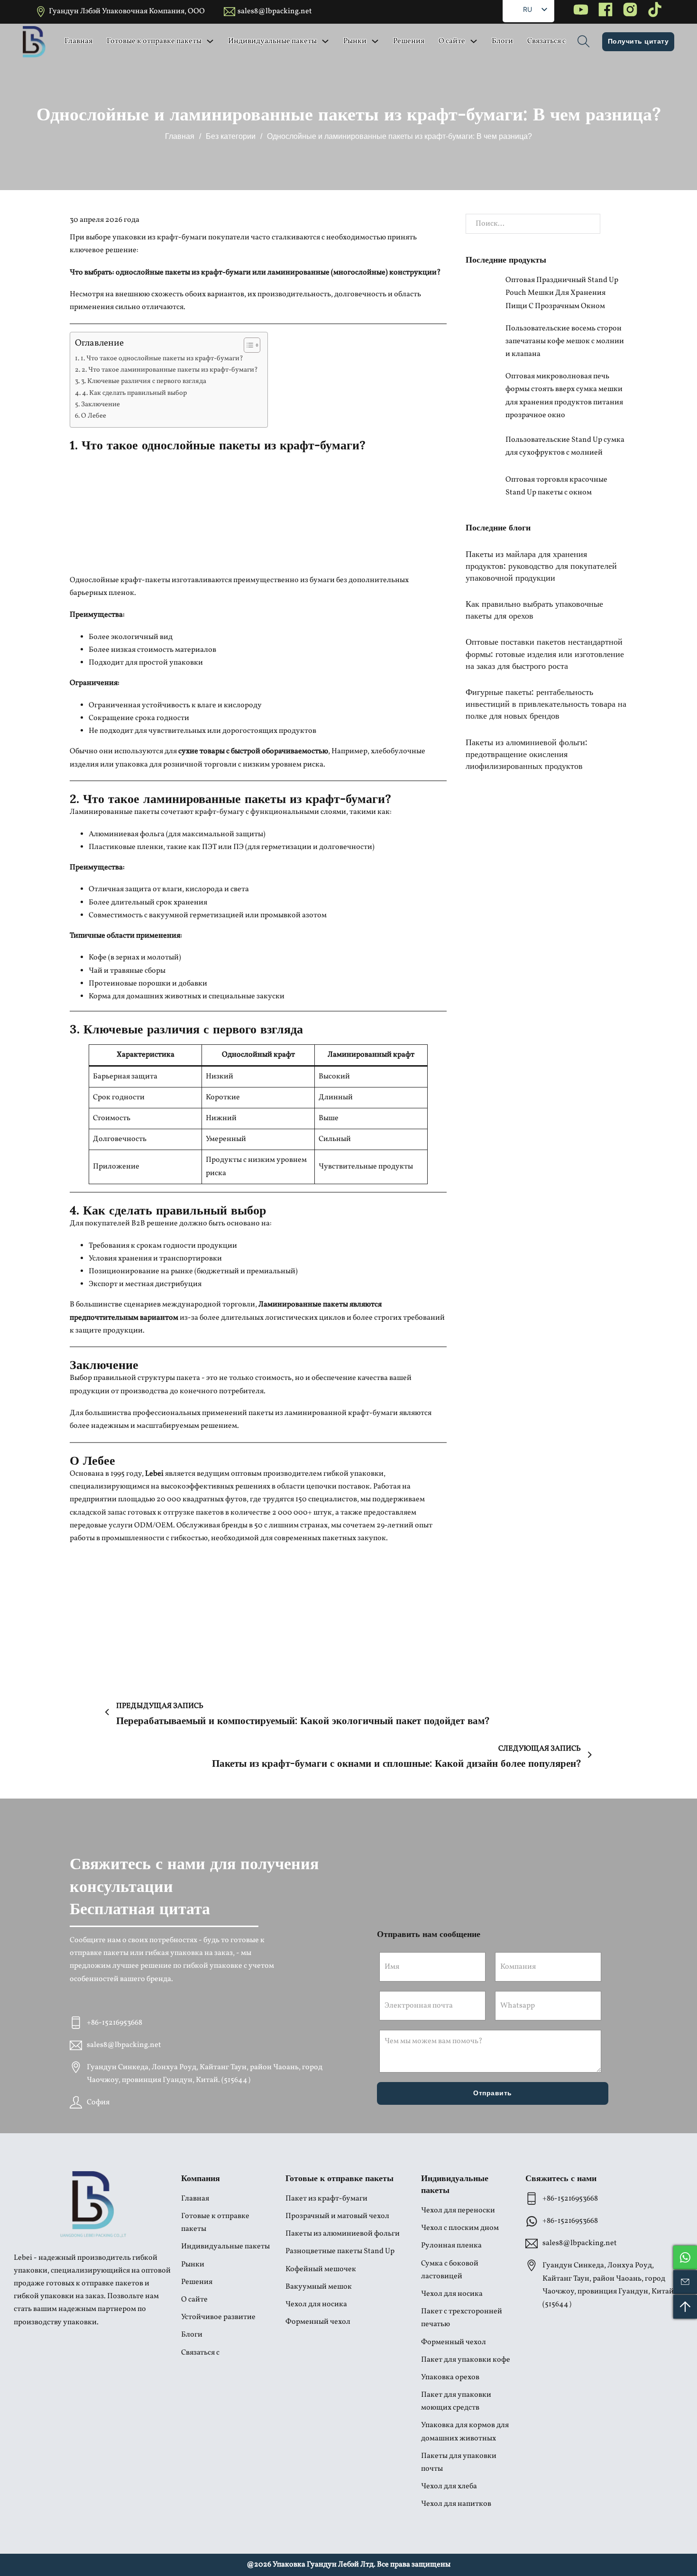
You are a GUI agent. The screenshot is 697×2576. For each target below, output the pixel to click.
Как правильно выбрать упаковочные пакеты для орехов (534, 609)
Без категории (231, 136)
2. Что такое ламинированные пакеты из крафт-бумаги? (170, 370)
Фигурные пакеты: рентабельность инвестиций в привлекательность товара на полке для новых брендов (546, 703)
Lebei (154, 1474)
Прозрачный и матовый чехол (337, 2216)
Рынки (355, 41)
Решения (409, 41)
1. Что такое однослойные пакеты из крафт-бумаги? (162, 358)
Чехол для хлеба (449, 2486)
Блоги (502, 41)
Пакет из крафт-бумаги (326, 2199)
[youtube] (581, 12)
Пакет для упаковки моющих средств (456, 2401)
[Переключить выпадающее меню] (210, 41)
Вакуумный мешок (319, 2287)
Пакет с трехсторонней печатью (462, 2318)
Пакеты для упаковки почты (459, 2462)
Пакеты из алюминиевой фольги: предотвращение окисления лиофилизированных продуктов (527, 753)
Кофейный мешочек (321, 2269)
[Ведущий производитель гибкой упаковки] (93, 2204)
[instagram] (630, 12)
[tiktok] (655, 12)
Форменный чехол (318, 2322)
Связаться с (546, 41)
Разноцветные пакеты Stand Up (340, 2251)
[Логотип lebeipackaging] (34, 42)
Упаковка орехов (450, 2377)
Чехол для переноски (458, 2211)
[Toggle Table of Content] (247, 345)
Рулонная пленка (451, 2246)
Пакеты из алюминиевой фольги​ (343, 2234)
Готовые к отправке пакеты (154, 41)
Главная (78, 41)
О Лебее (94, 416)
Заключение (101, 404)
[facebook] (605, 12)
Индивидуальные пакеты (272, 41)
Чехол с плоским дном (460, 2228)
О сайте (452, 41)
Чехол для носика (316, 2304)
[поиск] (584, 42)
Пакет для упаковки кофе (466, 2360)
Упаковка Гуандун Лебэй (316, 2565)
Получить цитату (638, 41)
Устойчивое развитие (218, 2317)
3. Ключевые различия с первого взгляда (144, 381)
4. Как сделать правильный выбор (134, 393)
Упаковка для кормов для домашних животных (465, 2432)
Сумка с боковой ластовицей (450, 2270)
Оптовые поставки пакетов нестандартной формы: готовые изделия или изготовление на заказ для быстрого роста (545, 653)
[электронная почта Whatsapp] (685, 2257)
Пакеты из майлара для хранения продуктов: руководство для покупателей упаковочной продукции (541, 565)
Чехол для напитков (456, 2504)
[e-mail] (685, 2282)
